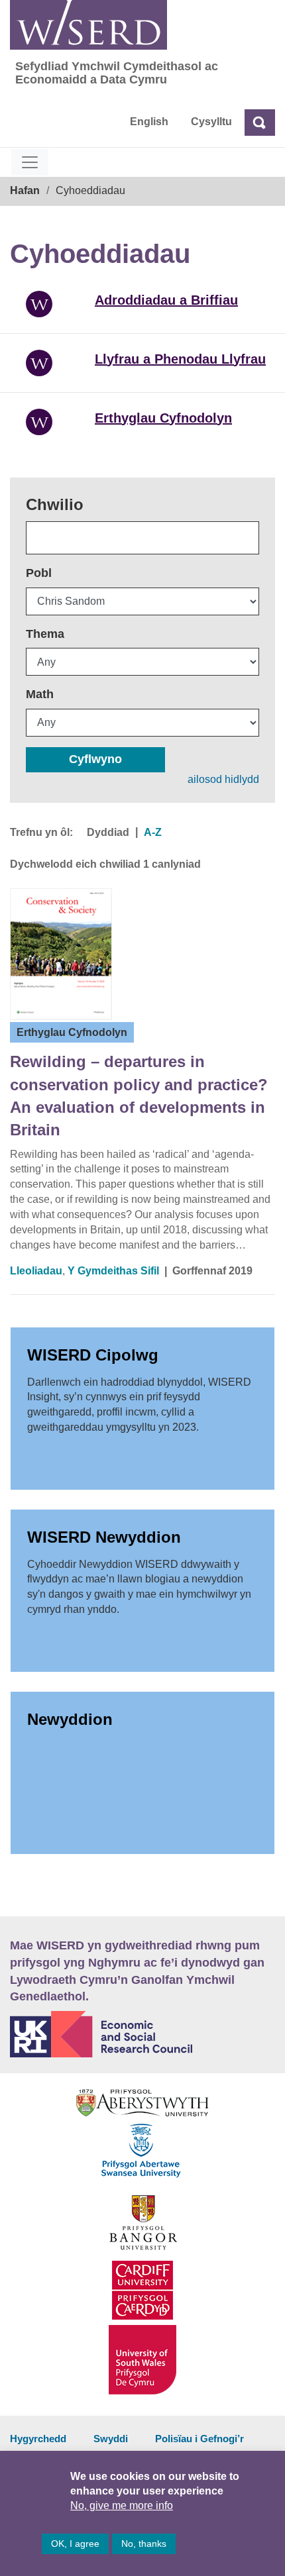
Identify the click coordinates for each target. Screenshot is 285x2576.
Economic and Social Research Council (142, 2034)
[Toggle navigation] (30, 162)
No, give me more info (122, 2505)
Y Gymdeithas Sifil (113, 1271)
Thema (45, 634)
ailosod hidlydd (223, 779)
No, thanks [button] (144, 2544)
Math (40, 694)
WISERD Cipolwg (93, 1355)
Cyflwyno (95, 759)
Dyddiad (108, 832)
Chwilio (55, 504)
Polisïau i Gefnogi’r (199, 2439)
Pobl (39, 573)
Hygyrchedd (38, 2439)
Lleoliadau (36, 1271)
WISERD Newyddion (104, 1537)
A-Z (153, 832)
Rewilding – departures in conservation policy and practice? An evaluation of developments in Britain (139, 1096)
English (149, 122)
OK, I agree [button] (75, 2544)
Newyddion (70, 1719)
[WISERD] (88, 25)
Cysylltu (211, 122)
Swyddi (111, 2439)
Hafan (25, 190)
